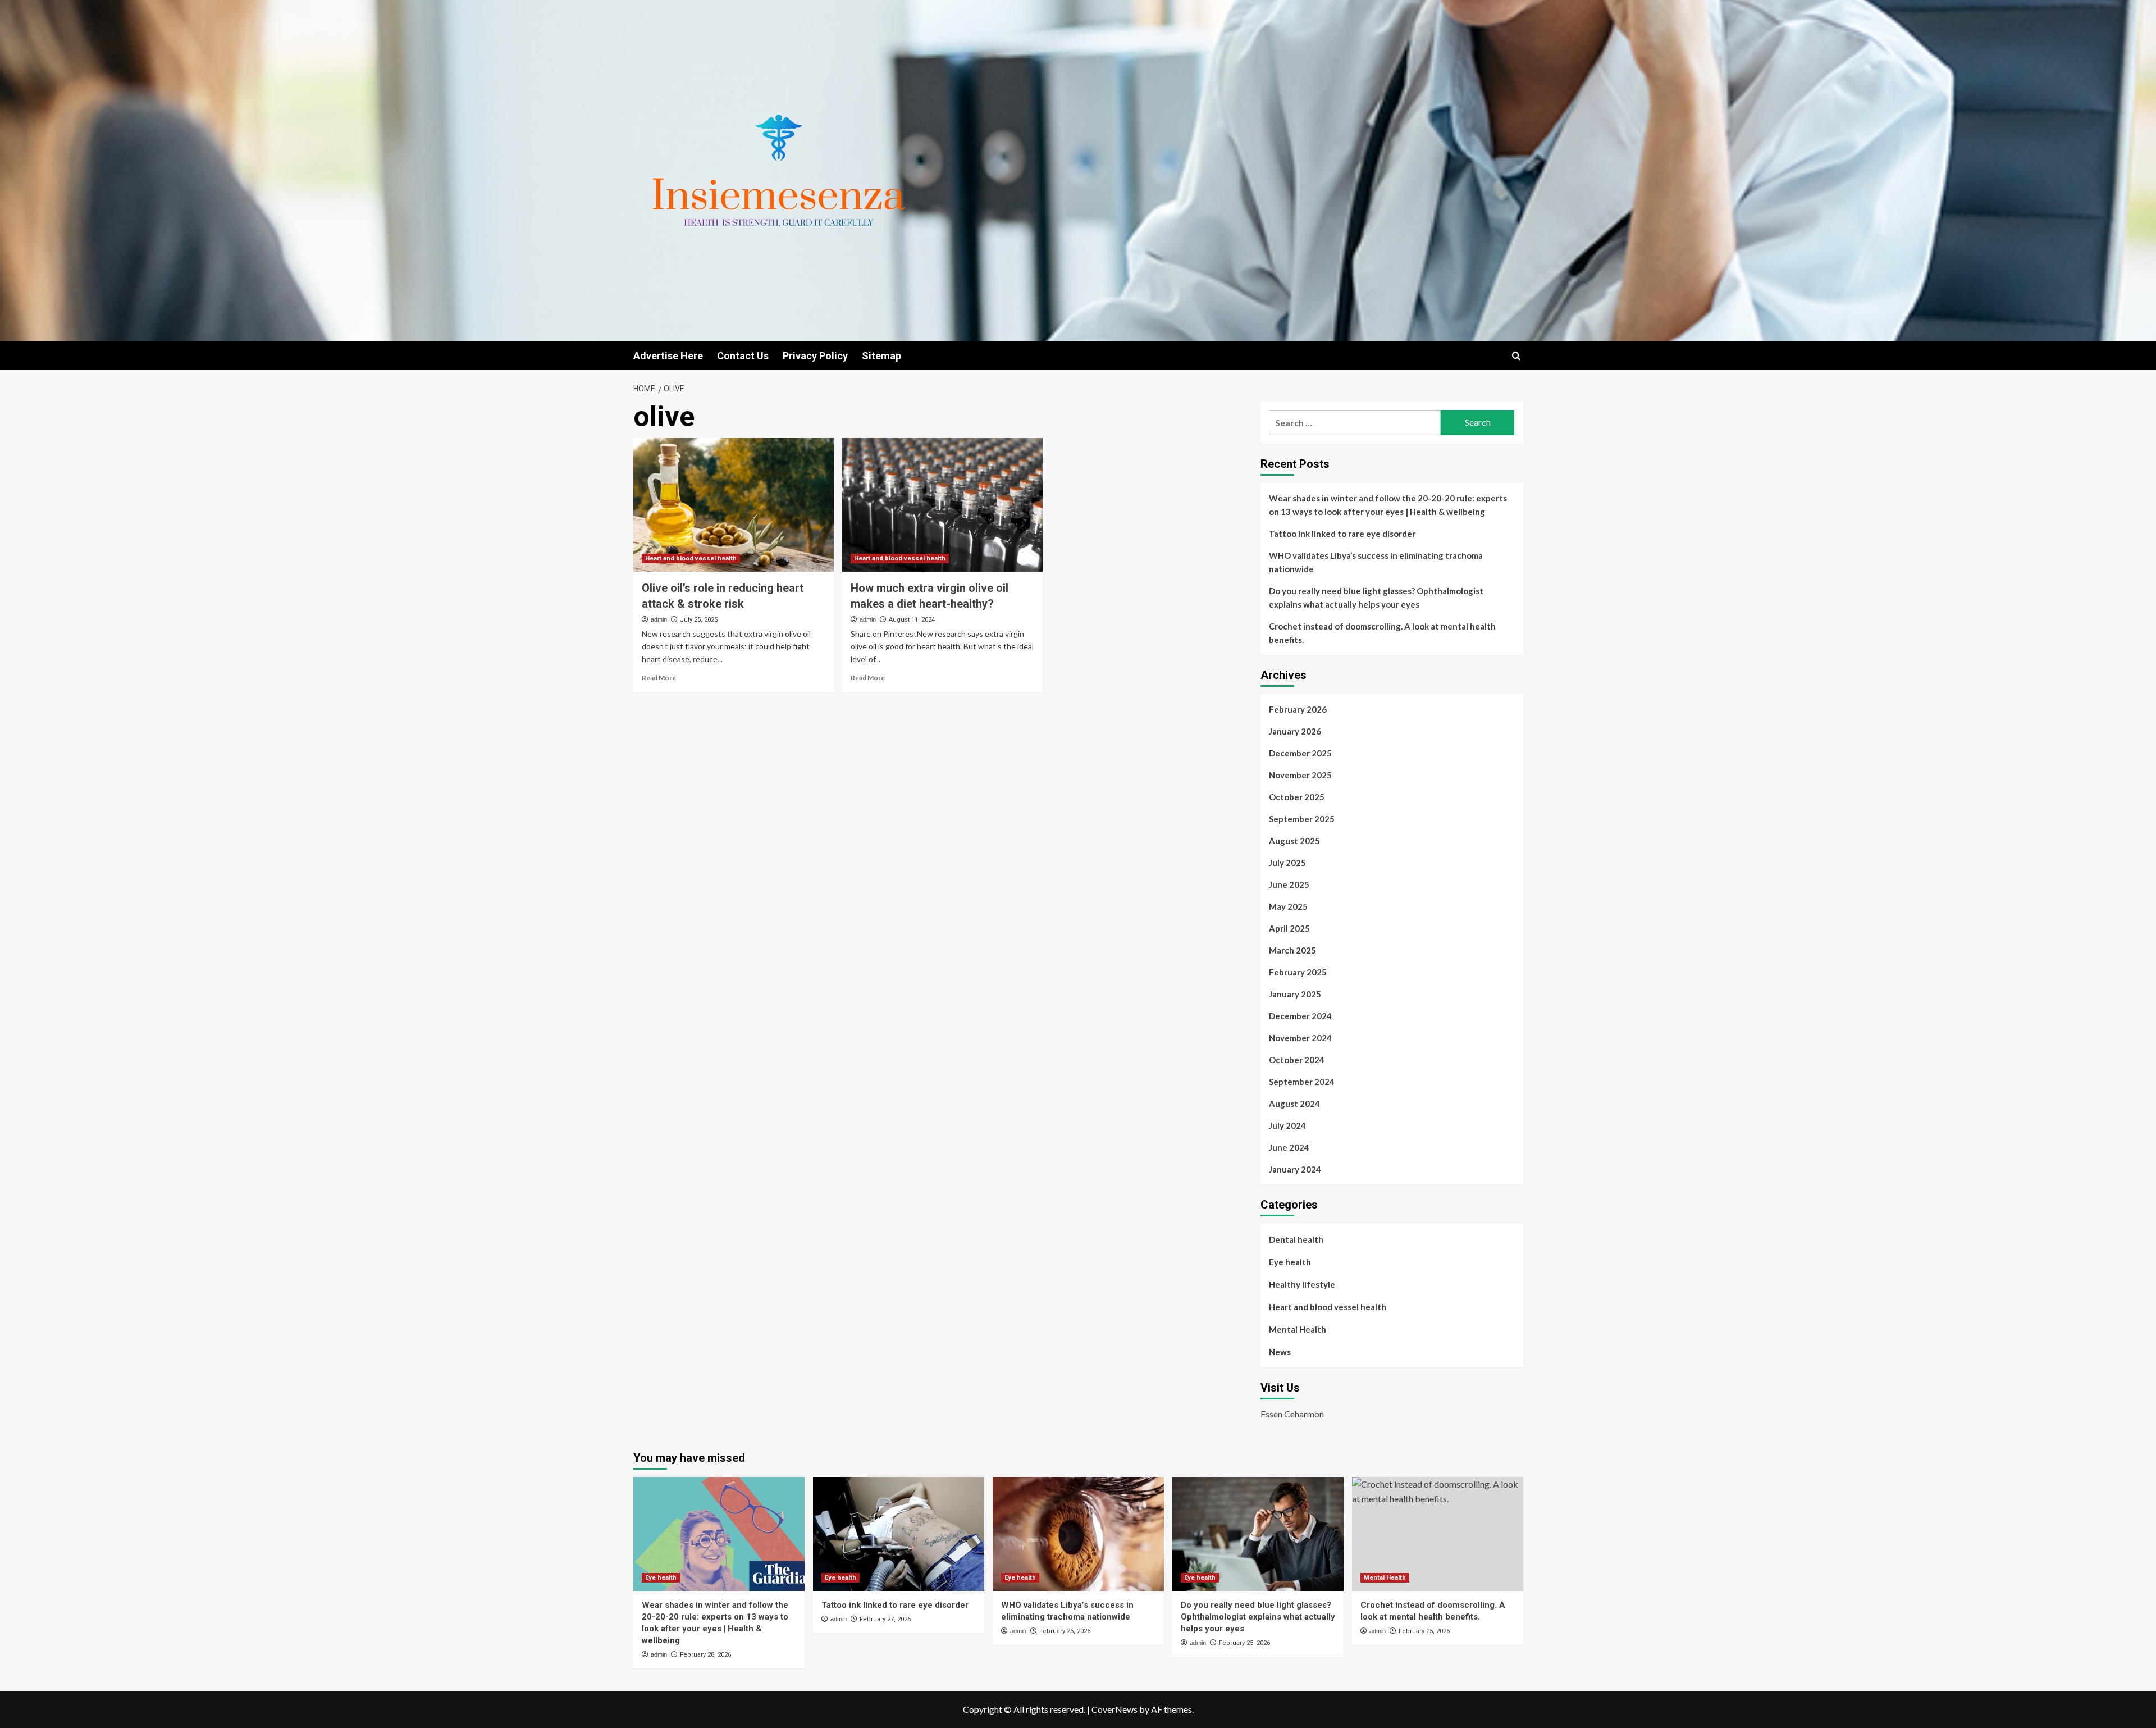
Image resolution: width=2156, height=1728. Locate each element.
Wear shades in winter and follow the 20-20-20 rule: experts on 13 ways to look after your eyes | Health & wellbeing (1388, 505)
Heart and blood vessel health (691, 558)
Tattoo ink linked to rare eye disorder (1342, 534)
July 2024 (1287, 1125)
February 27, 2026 (885, 1619)
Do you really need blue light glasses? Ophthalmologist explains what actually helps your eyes (1376, 598)
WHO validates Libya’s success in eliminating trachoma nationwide (1376, 562)
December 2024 (1300, 1016)
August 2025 (1294, 841)
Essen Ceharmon (1292, 1414)
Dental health (1296, 1239)
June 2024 (1289, 1147)
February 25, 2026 (1244, 1643)
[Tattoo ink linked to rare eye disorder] (899, 1534)
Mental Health (1298, 1329)
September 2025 (1302, 819)
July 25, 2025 (699, 620)
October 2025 (1297, 797)
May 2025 (1288, 906)
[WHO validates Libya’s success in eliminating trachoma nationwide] (1078, 1534)
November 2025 (1300, 775)
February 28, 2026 (705, 1655)
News (1280, 1352)
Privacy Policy (815, 356)
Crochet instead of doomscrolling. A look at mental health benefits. (1382, 633)
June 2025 (1289, 884)
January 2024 (1295, 1169)
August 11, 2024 (912, 620)
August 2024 (1294, 1104)
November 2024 (1300, 1038)
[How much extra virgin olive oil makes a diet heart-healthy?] (942, 505)
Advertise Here (668, 356)
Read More (659, 678)
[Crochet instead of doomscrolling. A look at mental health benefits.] (1438, 1534)
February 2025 (1298, 972)
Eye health (1290, 1262)
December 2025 (1300, 753)
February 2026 (1298, 709)
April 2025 (1289, 928)
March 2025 (1292, 950)
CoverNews (1114, 1709)
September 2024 (1302, 1082)
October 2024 (1297, 1060)
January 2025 (1295, 994)
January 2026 (1295, 731)
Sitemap (881, 356)
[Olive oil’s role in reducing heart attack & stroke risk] (734, 505)
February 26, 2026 (1065, 1631)
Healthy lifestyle (1302, 1284)
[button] (1516, 356)
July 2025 (1287, 863)
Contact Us (743, 356)
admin (659, 619)
